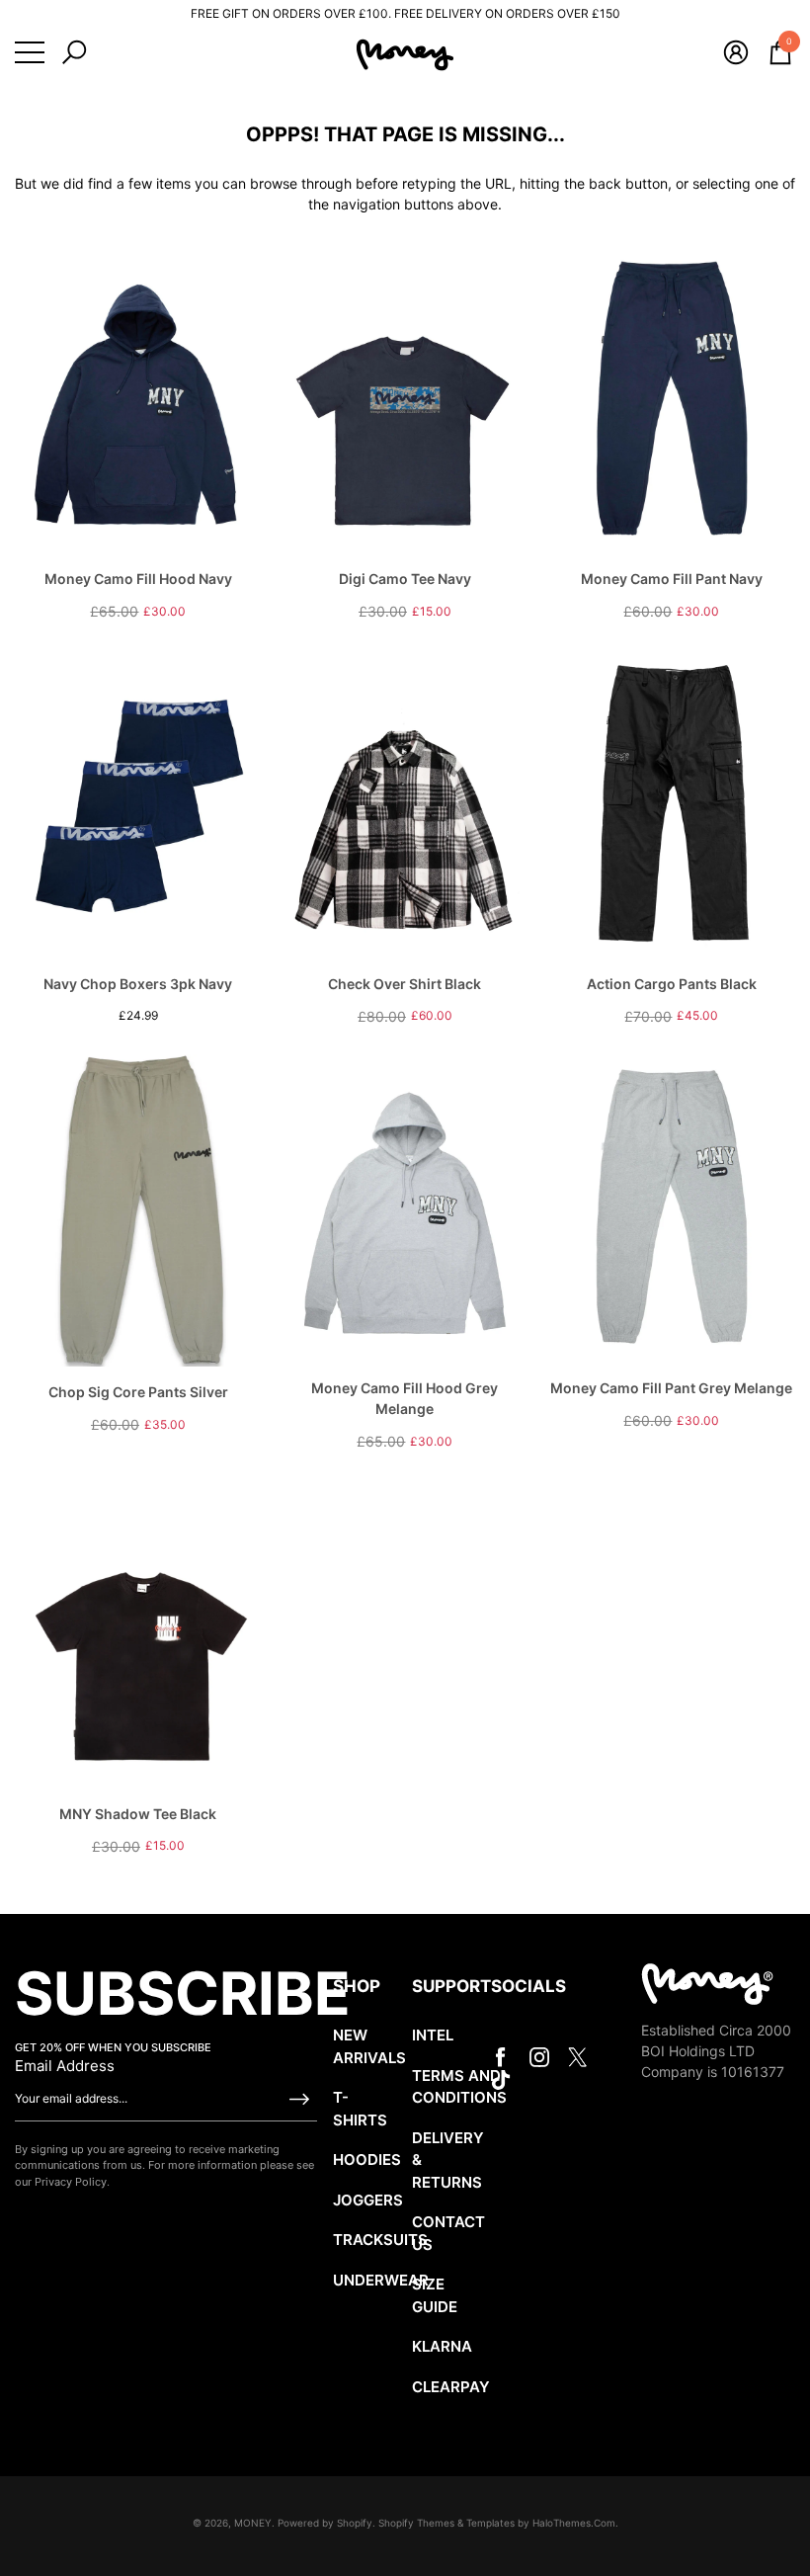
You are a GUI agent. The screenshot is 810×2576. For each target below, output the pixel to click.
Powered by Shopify (325, 2523)
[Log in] (736, 52)
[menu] (30, 52)
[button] (74, 52)
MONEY (253, 2523)
